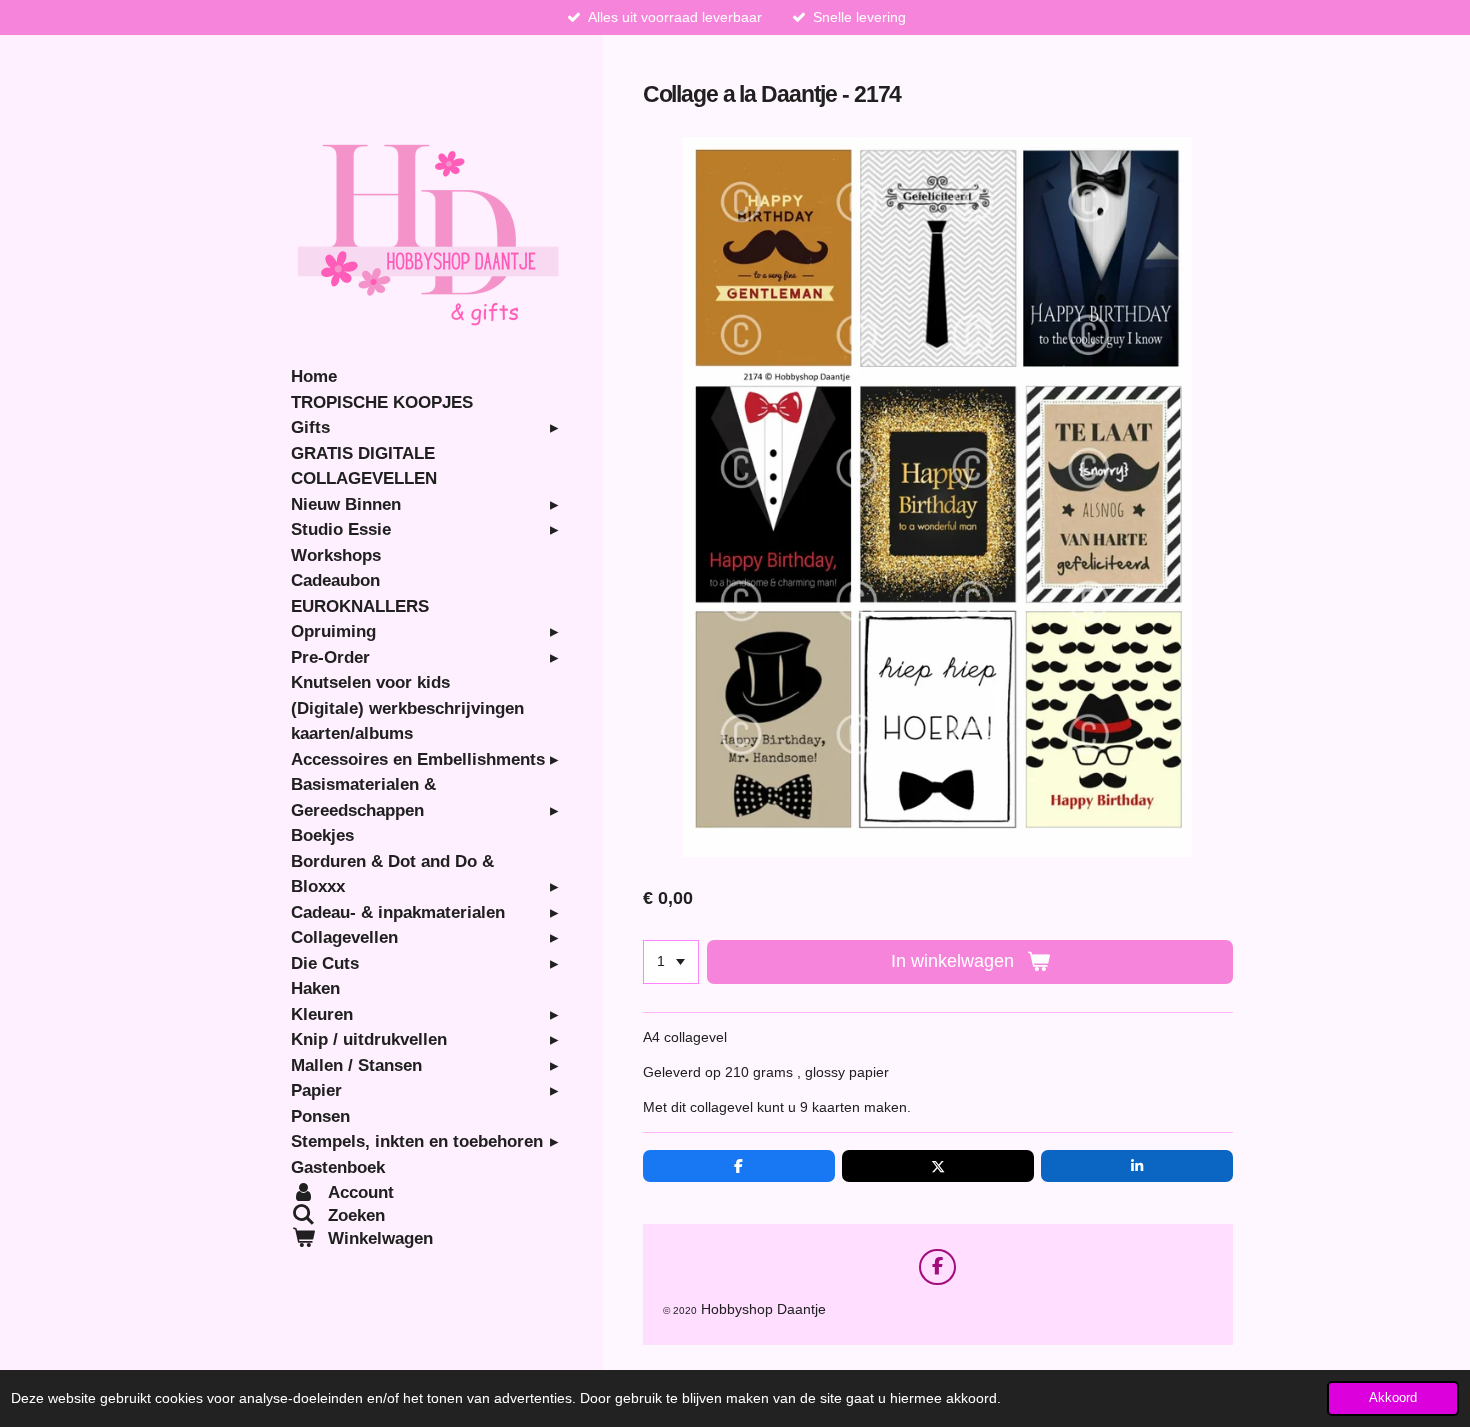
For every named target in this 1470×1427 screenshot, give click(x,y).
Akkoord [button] (1393, 1398)
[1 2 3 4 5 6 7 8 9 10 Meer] (671, 962)
